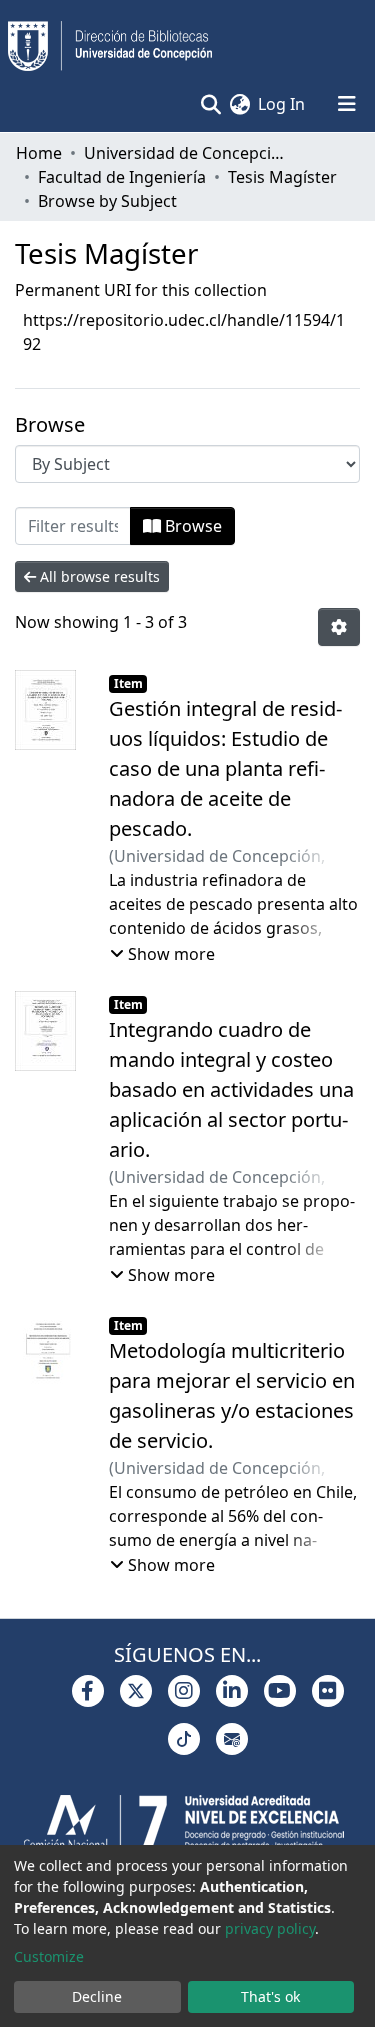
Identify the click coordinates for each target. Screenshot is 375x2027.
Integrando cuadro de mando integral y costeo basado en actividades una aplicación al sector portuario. (231, 1089)
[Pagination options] (339, 627)
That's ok (270, 1996)
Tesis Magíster (282, 177)
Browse (191, 526)
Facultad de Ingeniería (122, 177)
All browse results (98, 576)
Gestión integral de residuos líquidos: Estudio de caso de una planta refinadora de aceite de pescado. (225, 768)
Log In (282, 104)
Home (39, 153)
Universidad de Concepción (184, 153)
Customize (49, 1956)
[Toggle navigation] (347, 104)
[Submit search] (210, 104)
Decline (97, 1996)
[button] (239, 104)
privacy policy (270, 1928)
